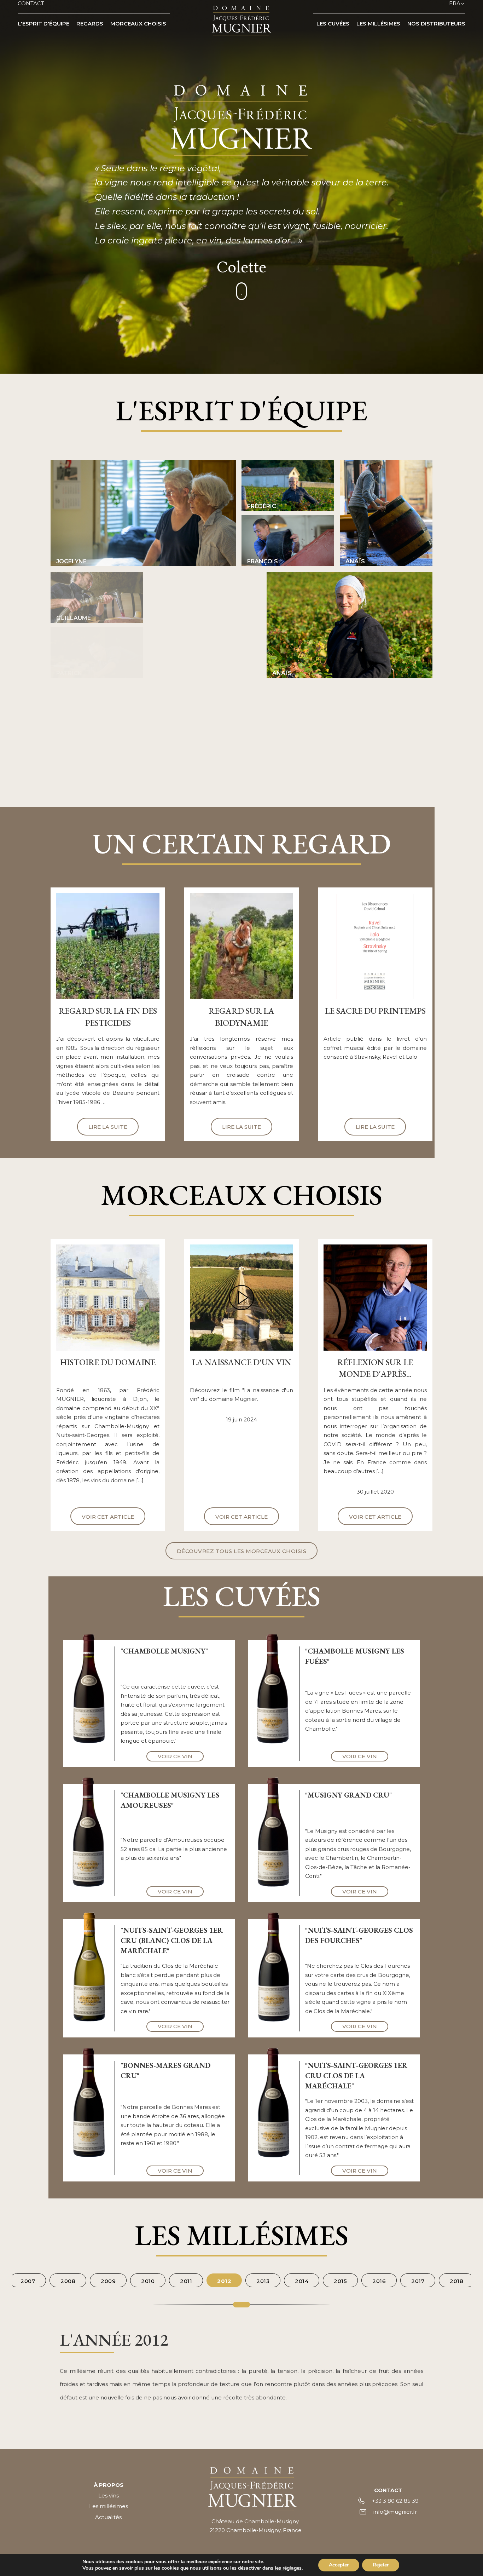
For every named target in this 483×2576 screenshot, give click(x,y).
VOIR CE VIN (175, 1756)
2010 (148, 2281)
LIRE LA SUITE (108, 1127)
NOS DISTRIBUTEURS (436, 24)
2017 (418, 2281)
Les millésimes (109, 2506)
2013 (263, 2281)
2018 (456, 2281)
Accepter (339, 2565)
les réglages (288, 2568)
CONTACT (31, 3)
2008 (68, 2281)
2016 (379, 2281)
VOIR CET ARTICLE (108, 1517)
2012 (224, 2281)
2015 (340, 2281)
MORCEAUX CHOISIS (138, 24)
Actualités (108, 2517)
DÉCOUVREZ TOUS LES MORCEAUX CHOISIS (242, 1551)
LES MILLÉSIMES (378, 24)
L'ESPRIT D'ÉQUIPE (43, 24)
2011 (186, 2281)
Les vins (109, 2495)
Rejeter (381, 2565)
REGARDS (90, 24)
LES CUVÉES (333, 24)
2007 (28, 2281)
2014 (302, 2281)
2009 (108, 2281)
